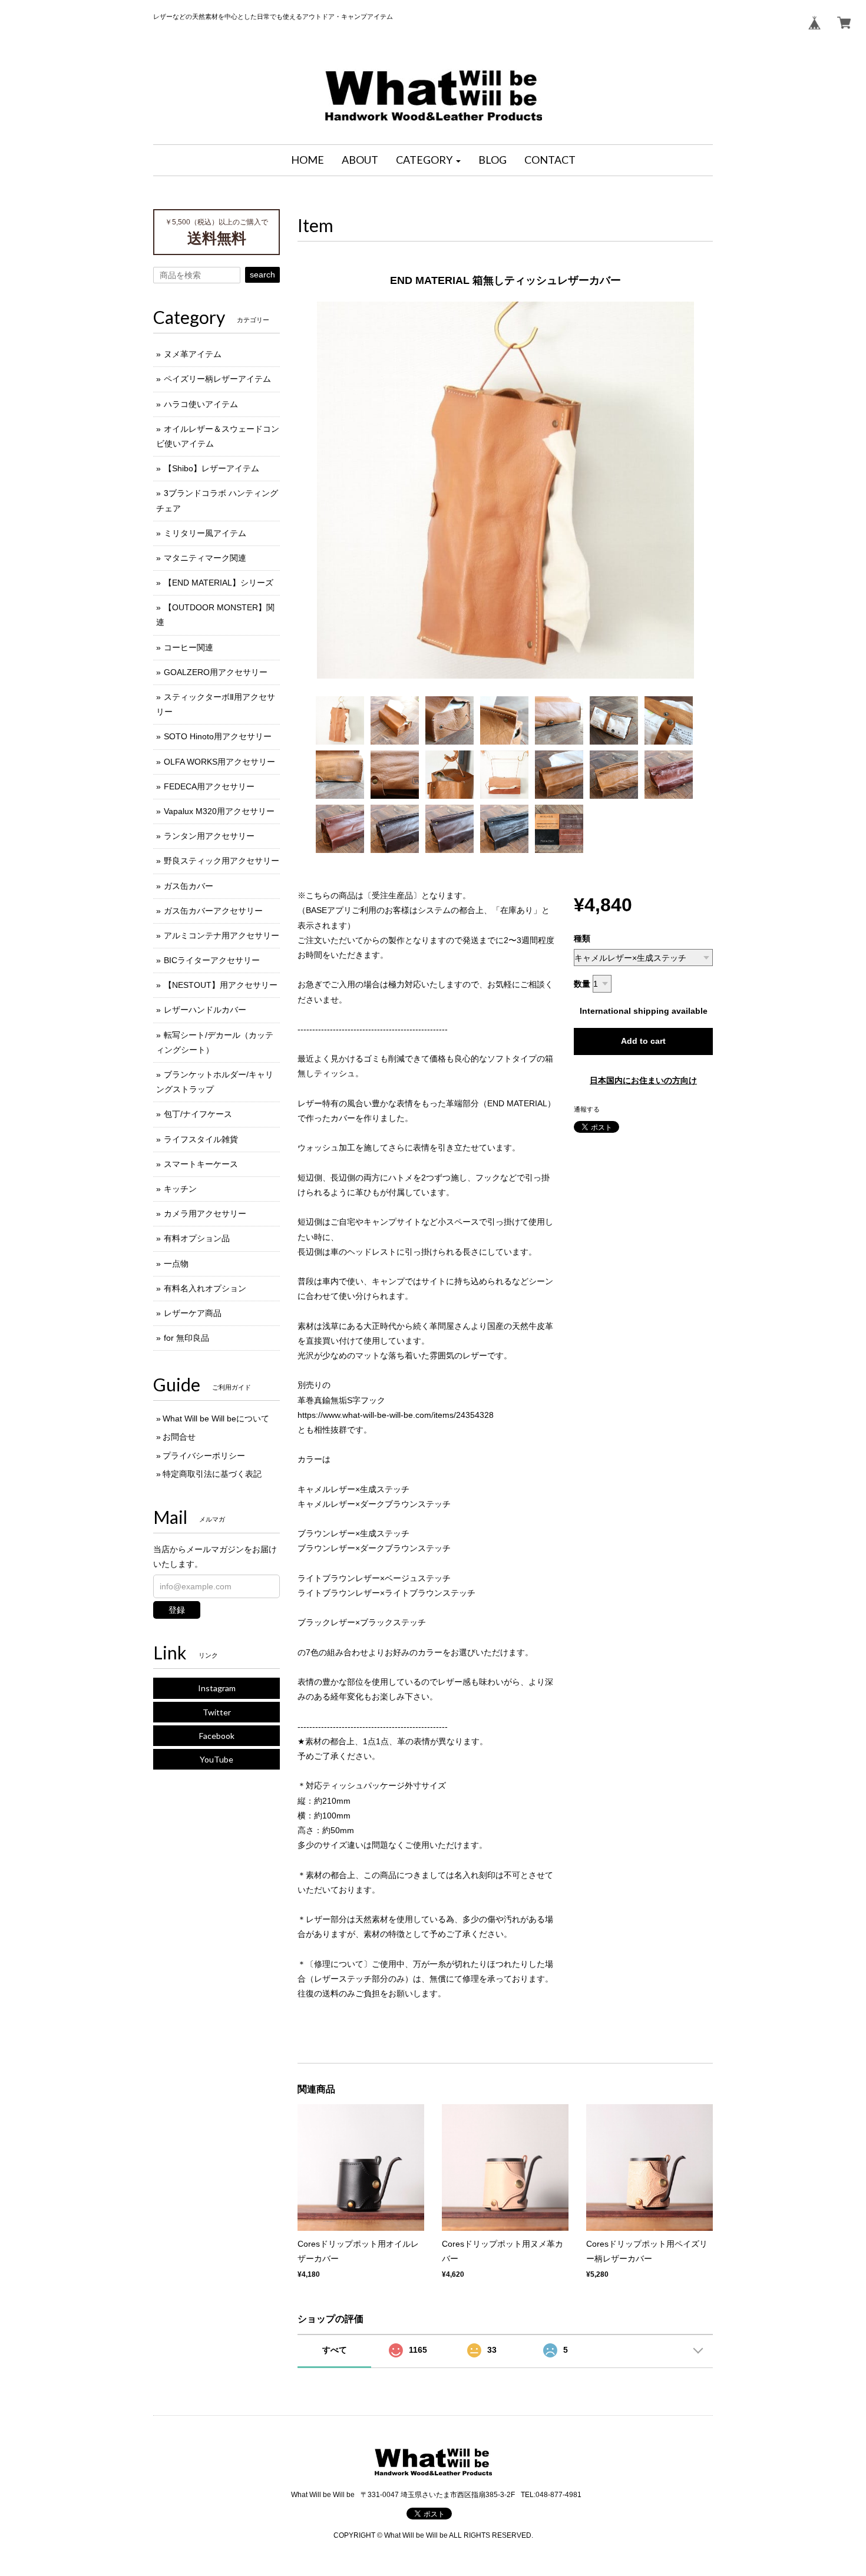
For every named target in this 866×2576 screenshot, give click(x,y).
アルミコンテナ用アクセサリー (222, 935)
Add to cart (643, 1041)
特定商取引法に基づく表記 (212, 1474)
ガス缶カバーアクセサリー (213, 911)
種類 (582, 938)
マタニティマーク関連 (205, 558)
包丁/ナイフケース (198, 1114)
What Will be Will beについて (216, 1418)
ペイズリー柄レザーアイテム (217, 379)
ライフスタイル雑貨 (201, 1139)
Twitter (217, 1712)
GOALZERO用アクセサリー (216, 672)
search (262, 275)
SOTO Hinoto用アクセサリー (218, 736)
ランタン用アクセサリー (209, 836)
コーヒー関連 (189, 647)
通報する (587, 1109)
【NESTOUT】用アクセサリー (221, 985)
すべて (335, 2350)
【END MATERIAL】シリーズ (219, 583)
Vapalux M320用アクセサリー (219, 811)
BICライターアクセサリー (212, 960)
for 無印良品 (186, 1338)
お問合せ (179, 1437)
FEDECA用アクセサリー (209, 786)
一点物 (176, 1264)
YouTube (216, 1759)
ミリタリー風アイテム (205, 533)
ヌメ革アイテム (193, 354)
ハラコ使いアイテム (201, 404)
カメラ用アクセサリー (205, 1213)
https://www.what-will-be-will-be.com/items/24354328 (396, 1415)
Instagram (217, 1688)
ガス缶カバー (189, 886)
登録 (177, 1610)
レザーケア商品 (193, 1313)
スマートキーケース (201, 1164)
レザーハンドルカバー (205, 1010)
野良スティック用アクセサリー (222, 861)
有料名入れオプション (205, 1288)
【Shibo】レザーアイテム (211, 468)
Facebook (217, 1736)
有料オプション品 (197, 1238)
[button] (428, 160)
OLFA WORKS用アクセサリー (219, 762)
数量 (582, 984)
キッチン (180, 1189)
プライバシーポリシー (204, 1456)
